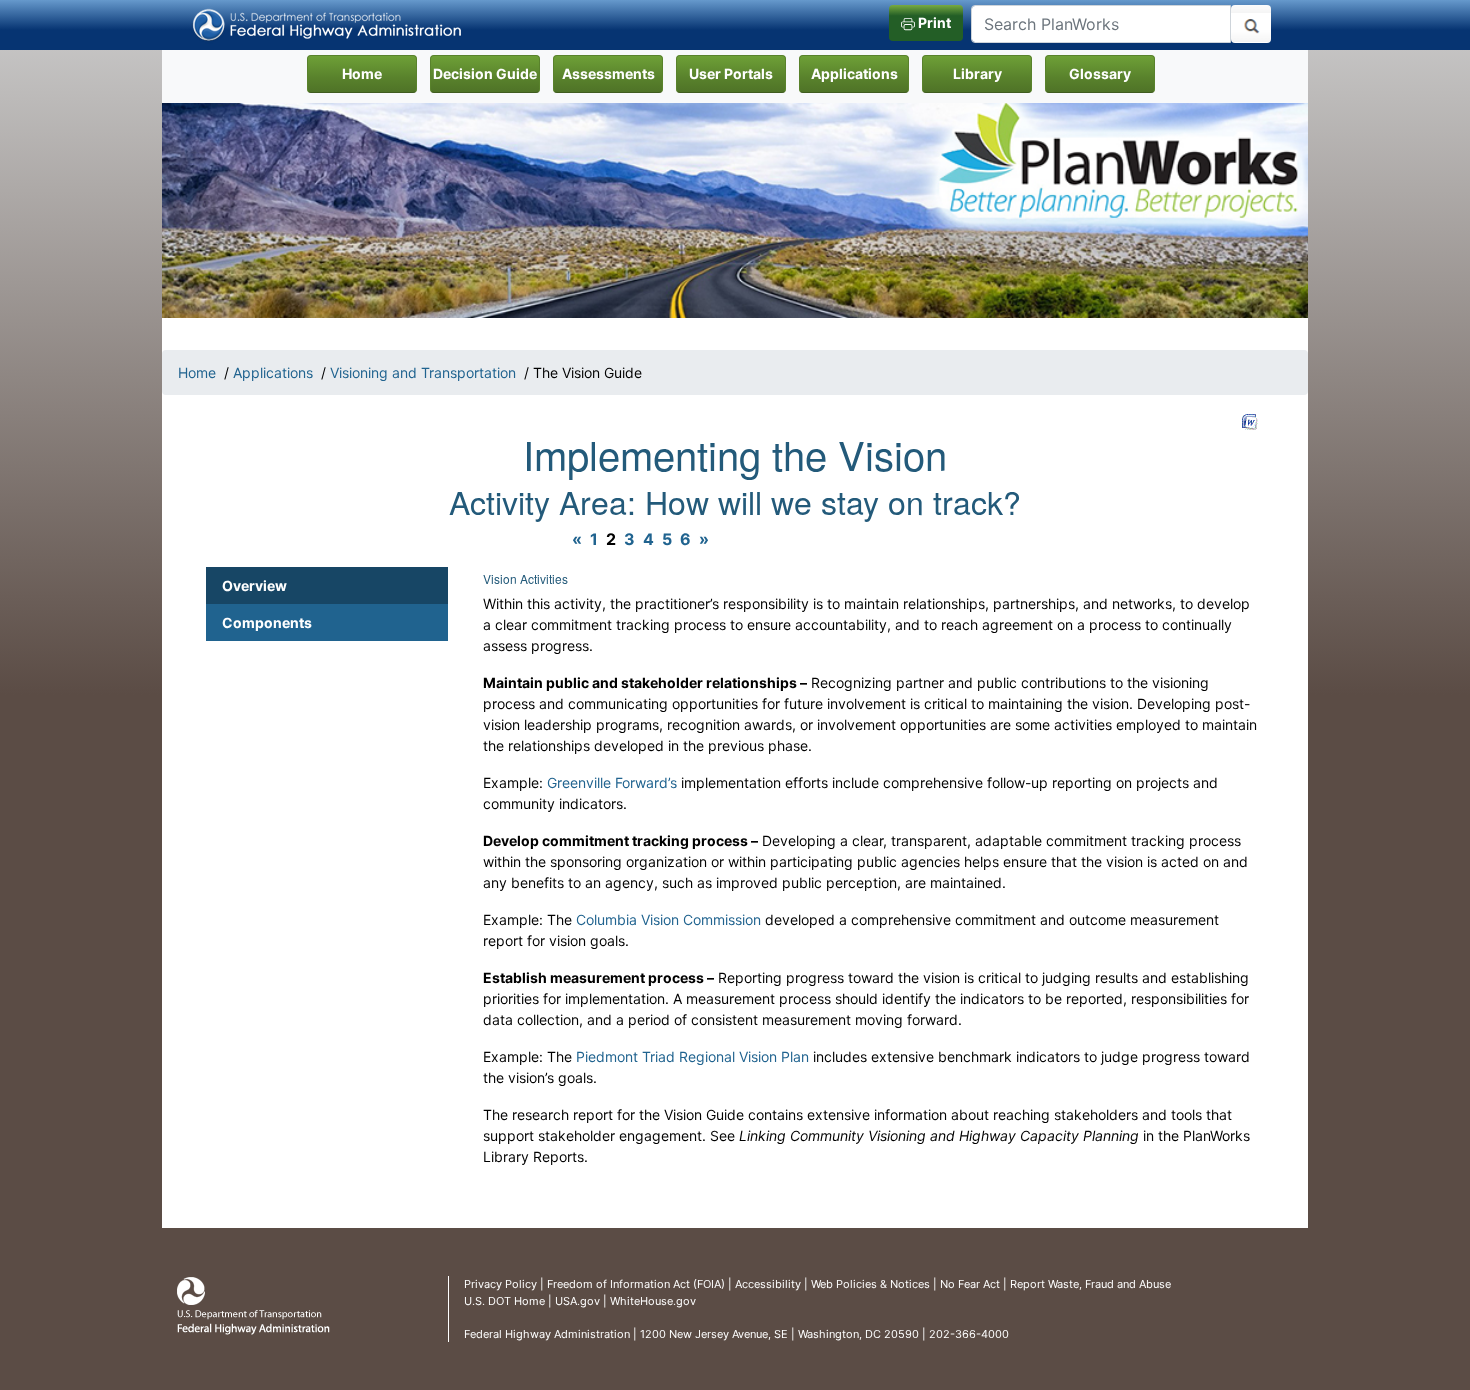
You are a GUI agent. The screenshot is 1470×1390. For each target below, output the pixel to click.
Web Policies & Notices (870, 1284)
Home (379, 73)
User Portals (731, 73)
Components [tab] (267, 622)
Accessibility (768, 1284)
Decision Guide (485, 73)
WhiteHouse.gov (653, 1301)
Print (933, 22)
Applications (854, 73)
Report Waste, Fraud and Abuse (1090, 1284)
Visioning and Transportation (423, 372)
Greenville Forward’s (612, 782)
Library (977, 73)
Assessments (608, 73)
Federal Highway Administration (547, 1334)
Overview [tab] (254, 585)
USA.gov (577, 1301)
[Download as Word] (1250, 422)
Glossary (1100, 73)
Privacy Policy (500, 1284)
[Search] (1251, 24)
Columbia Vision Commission (668, 919)
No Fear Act (970, 1284)
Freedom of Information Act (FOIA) (636, 1284)
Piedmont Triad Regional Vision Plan (692, 1056)
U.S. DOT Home (504, 1301)
